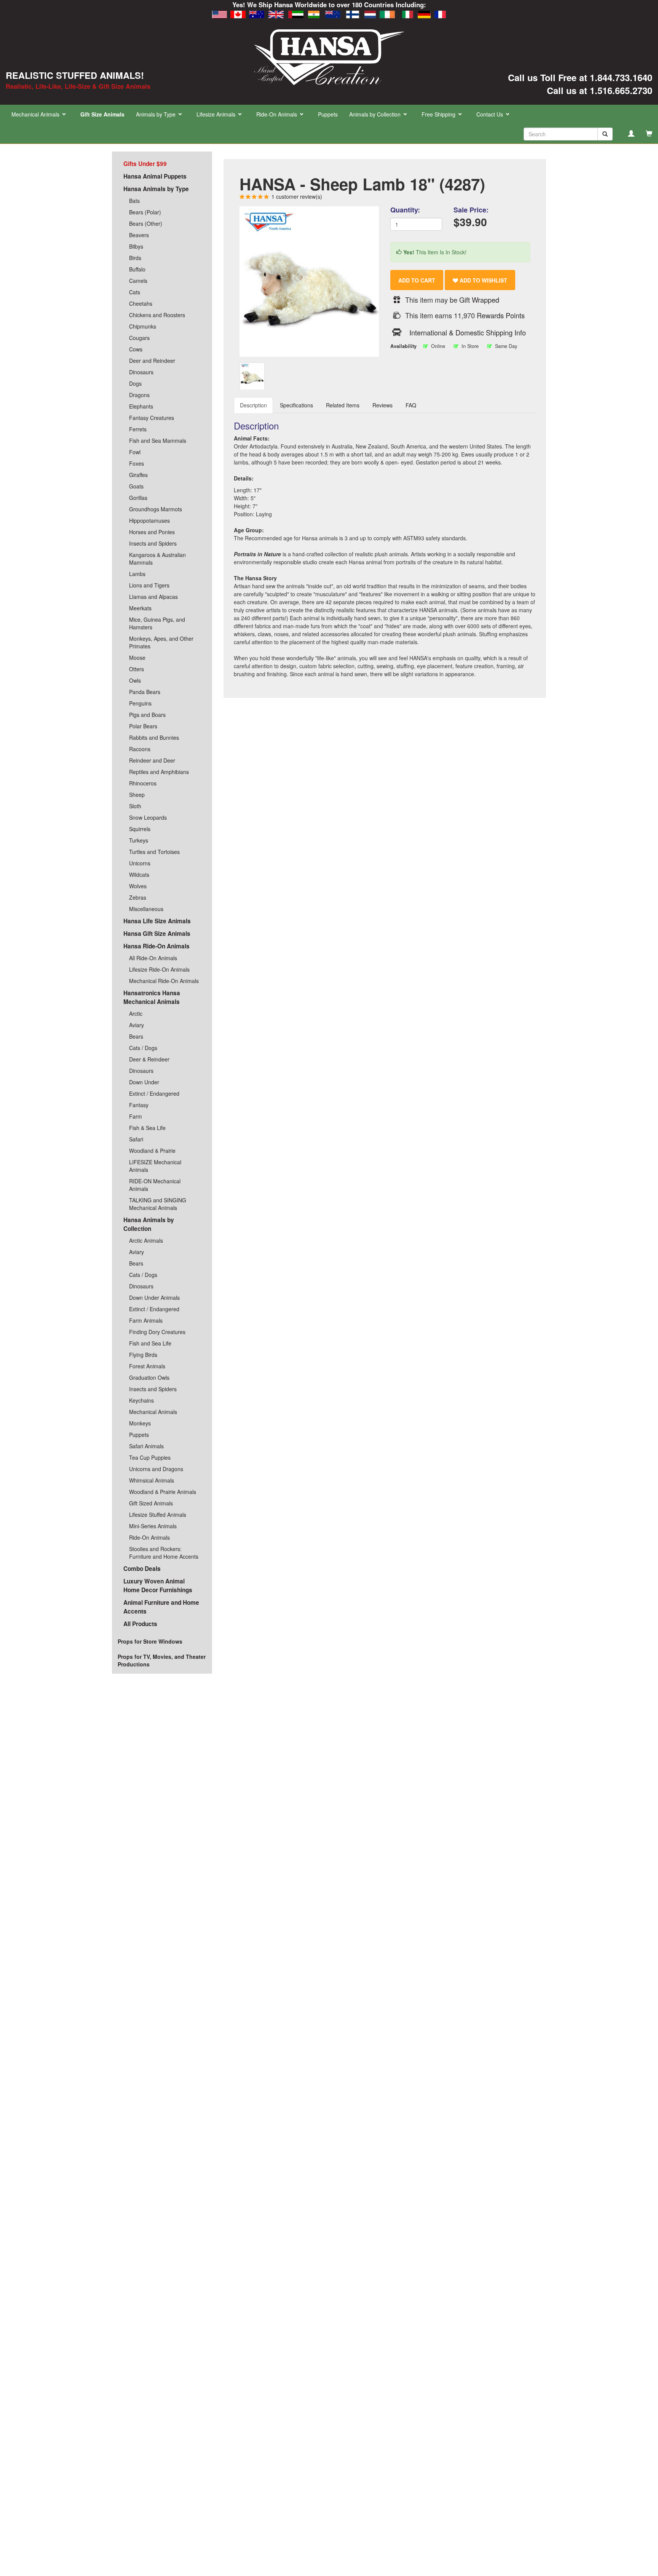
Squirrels (140, 829)
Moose (137, 658)
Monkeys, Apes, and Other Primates (161, 642)
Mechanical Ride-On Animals (164, 981)
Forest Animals (147, 1366)
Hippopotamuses (149, 520)
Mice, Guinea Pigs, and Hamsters (157, 623)
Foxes (137, 463)
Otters (137, 669)
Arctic (136, 1013)
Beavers (139, 235)
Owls (135, 680)
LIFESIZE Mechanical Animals (155, 1166)
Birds (135, 258)
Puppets (328, 114)
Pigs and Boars (147, 715)
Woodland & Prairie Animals (163, 1492)
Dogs (135, 383)
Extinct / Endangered (154, 1093)
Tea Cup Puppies (150, 1457)
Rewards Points (501, 315)
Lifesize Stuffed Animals (158, 1515)
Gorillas (138, 498)
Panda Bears (145, 692)
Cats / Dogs (143, 1048)
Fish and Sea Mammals (158, 441)
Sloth (135, 806)
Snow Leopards (148, 817)
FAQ (411, 405)
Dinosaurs (141, 372)
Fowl (135, 452)
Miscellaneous (146, 909)
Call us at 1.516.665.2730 (600, 90)
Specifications (296, 405)
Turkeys (139, 840)
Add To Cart (417, 280)
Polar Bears (143, 726)
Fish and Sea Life (150, 1343)
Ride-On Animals (149, 1537)
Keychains (141, 1400)
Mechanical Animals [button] (36, 114)
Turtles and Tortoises (154, 852)
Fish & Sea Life (147, 1128)
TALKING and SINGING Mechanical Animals (158, 1204)
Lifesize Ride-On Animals (159, 969)
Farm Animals (146, 1320)
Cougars (139, 338)
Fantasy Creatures (152, 418)
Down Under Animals (154, 1298)
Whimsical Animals (152, 1480)
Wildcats (139, 875)
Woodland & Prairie (152, 1151)
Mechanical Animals (153, 1412)
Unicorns (140, 863)
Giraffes (138, 475)
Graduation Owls (149, 1377)
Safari (136, 1139)
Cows (136, 349)
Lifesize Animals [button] (217, 114)
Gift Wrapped (479, 300)
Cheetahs (141, 303)
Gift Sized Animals (151, 1503)
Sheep (137, 795)
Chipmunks (143, 326)
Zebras (138, 897)
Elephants (141, 406)
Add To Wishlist (483, 280)
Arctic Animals (146, 1240)
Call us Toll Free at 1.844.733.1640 (580, 77)
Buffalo (137, 269)
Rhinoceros (143, 783)
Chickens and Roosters (157, 315)
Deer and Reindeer (152, 361)
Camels (138, 281)
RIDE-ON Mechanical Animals (155, 1185)
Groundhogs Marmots (156, 509)
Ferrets (138, 429)
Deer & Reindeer (149, 1059)
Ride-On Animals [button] (277, 114)
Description (253, 405)
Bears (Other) (146, 223)
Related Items (343, 405)
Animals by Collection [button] (376, 114)
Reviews (383, 405)
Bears (136, 1036)
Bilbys (136, 246)
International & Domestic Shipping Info (468, 332)
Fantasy (139, 1105)
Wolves (138, 886)
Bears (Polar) (145, 212)
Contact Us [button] (490, 114)
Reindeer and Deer (152, 760)
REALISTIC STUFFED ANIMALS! (75, 75)
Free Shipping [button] (439, 114)
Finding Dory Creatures (157, 1332)
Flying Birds (143, 1355)
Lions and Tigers (149, 585)
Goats (136, 486)
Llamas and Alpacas (153, 597)
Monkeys (140, 1423)
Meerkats (140, 608)
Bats (134, 201)
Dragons (139, 395)
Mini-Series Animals (153, 1526)
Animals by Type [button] (157, 114)
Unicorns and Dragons (156, 1469)
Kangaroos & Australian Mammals (157, 559)
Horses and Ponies (152, 532)
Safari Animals (146, 1446)
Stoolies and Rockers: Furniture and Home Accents (164, 1553)
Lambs (137, 574)
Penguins (140, 703)
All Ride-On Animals (153, 958)
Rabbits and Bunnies (154, 737)
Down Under (144, 1082)
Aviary (137, 1025)
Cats (135, 292)
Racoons (140, 749)
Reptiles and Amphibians (159, 772)
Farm (136, 1116)
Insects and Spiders (153, 543)
